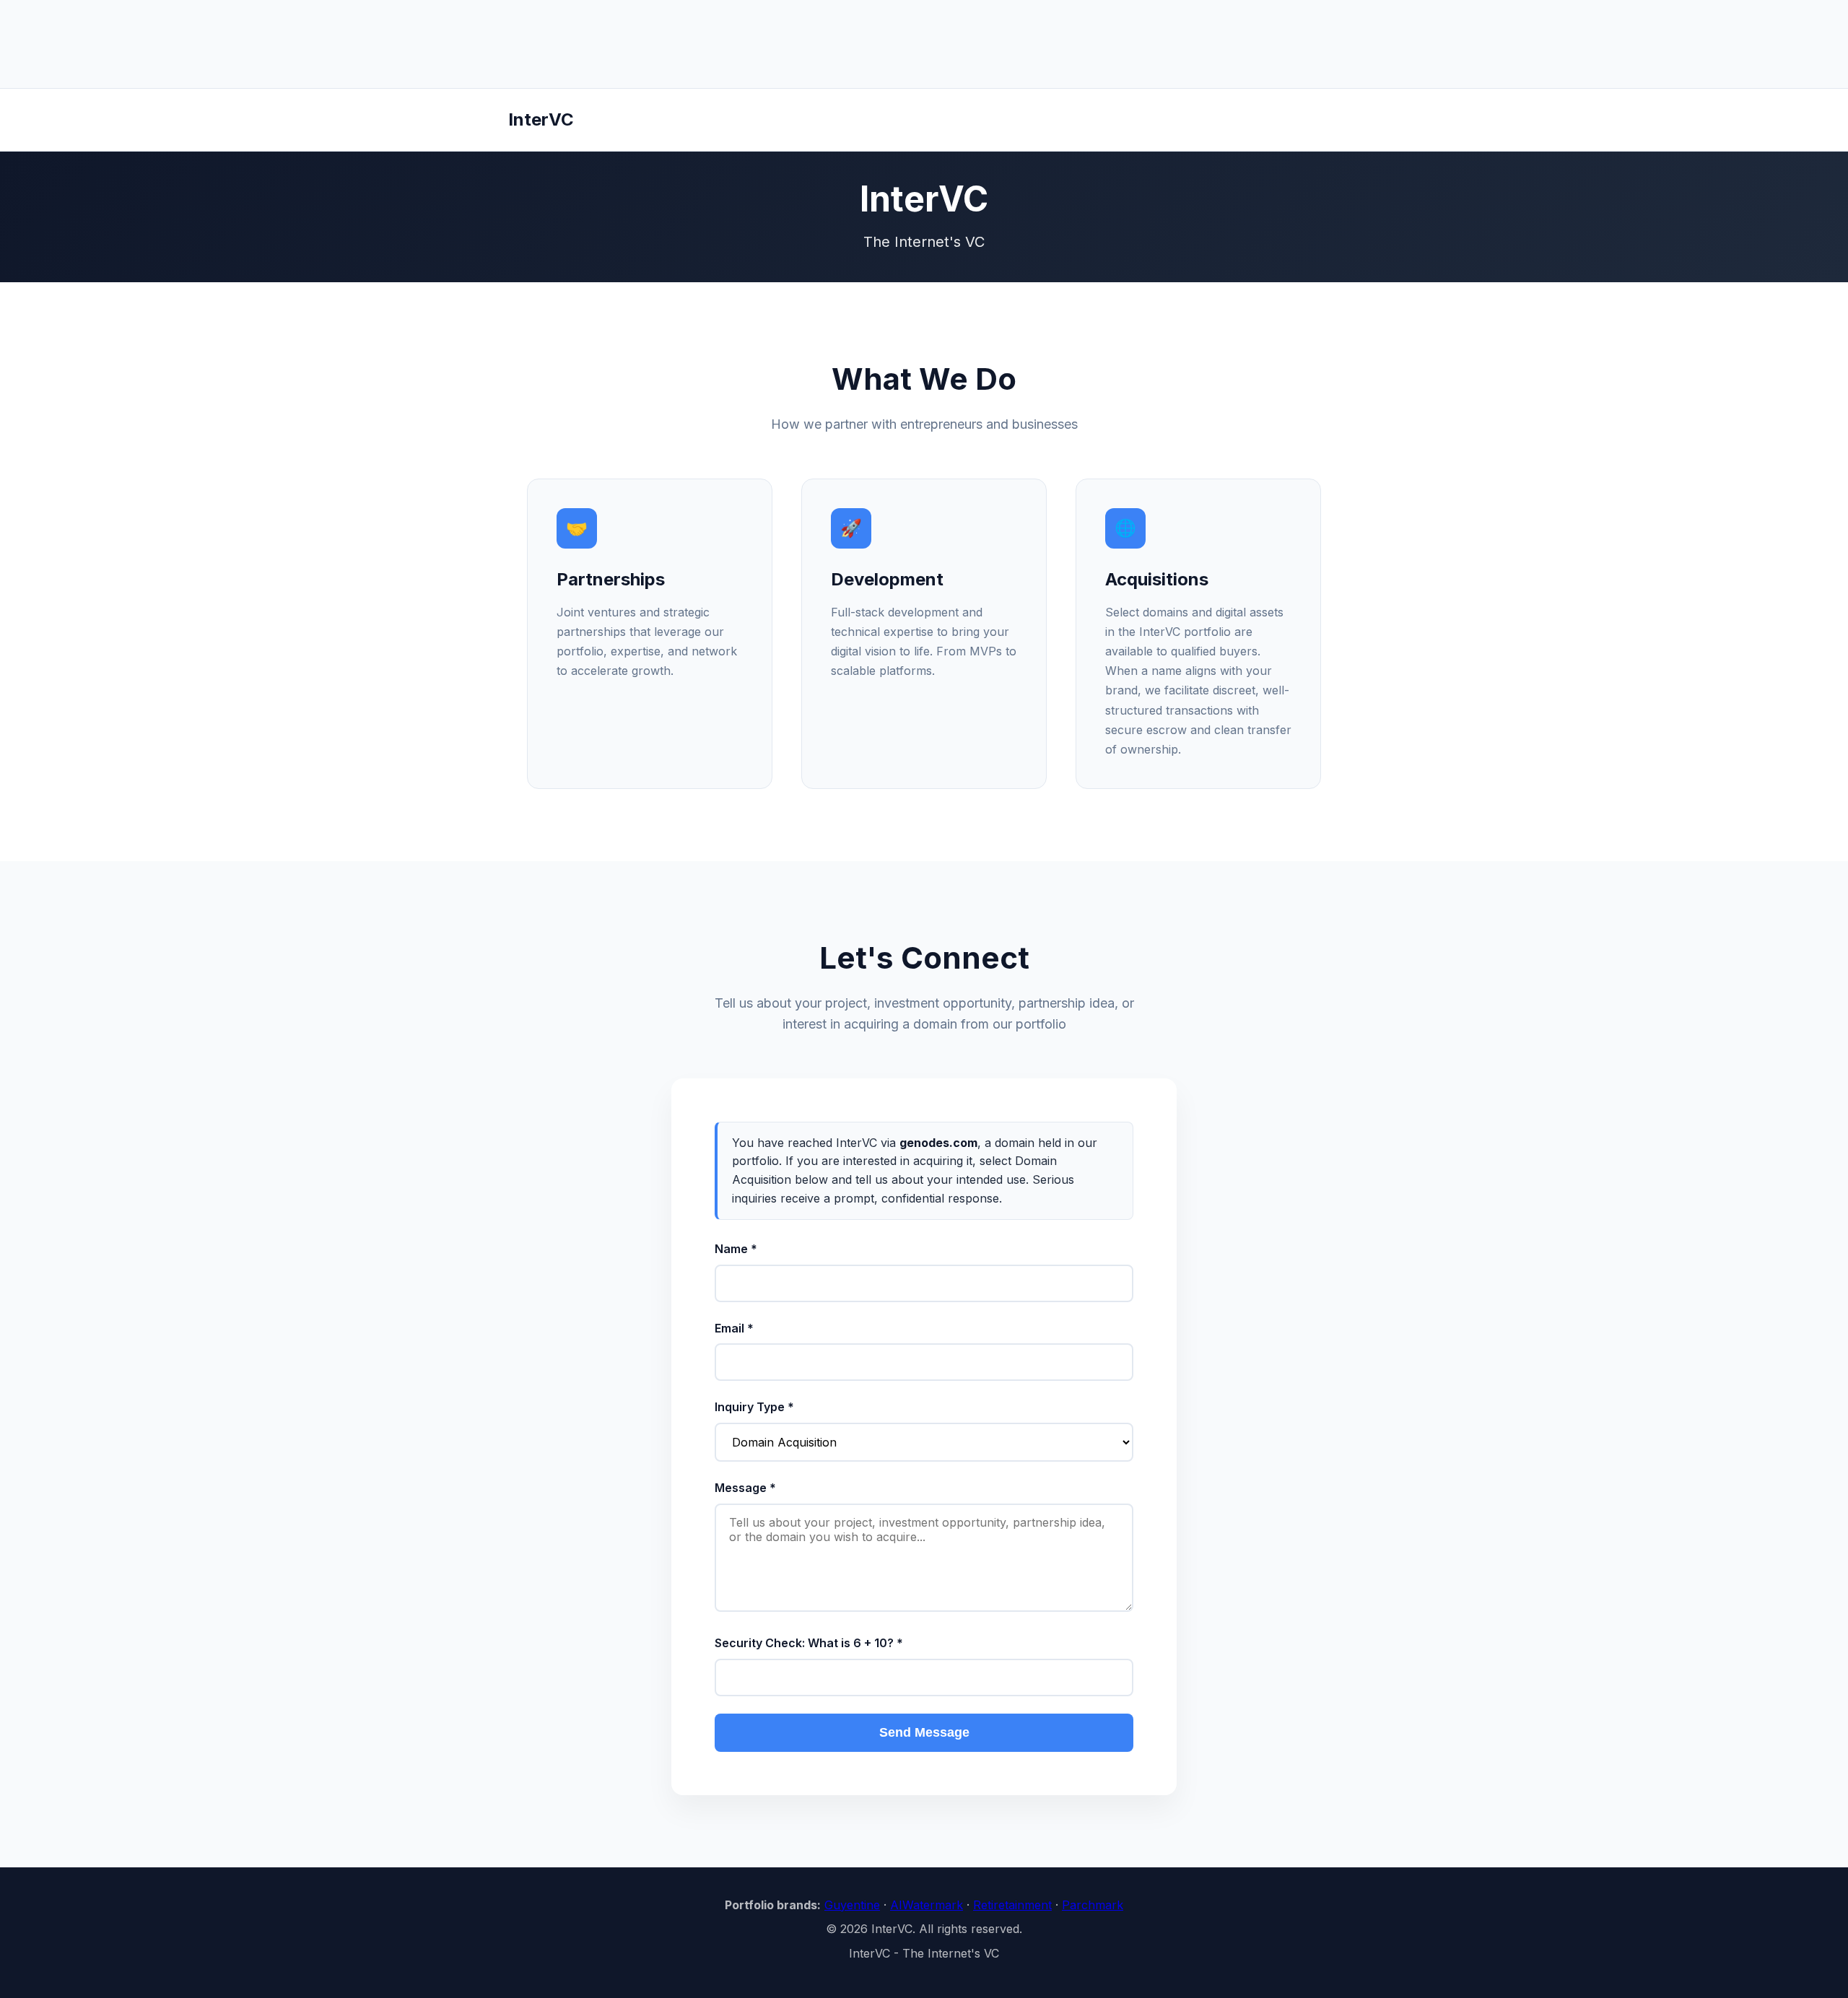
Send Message (924, 1732)
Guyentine (852, 1905)
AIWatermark (927, 1905)
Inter (541, 119)
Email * (734, 1328)
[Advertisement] (924, 44)
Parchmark (1093, 1905)
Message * (745, 1488)
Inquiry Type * (754, 1407)
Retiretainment (1012, 1905)
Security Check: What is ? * (809, 1643)
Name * (736, 1249)
